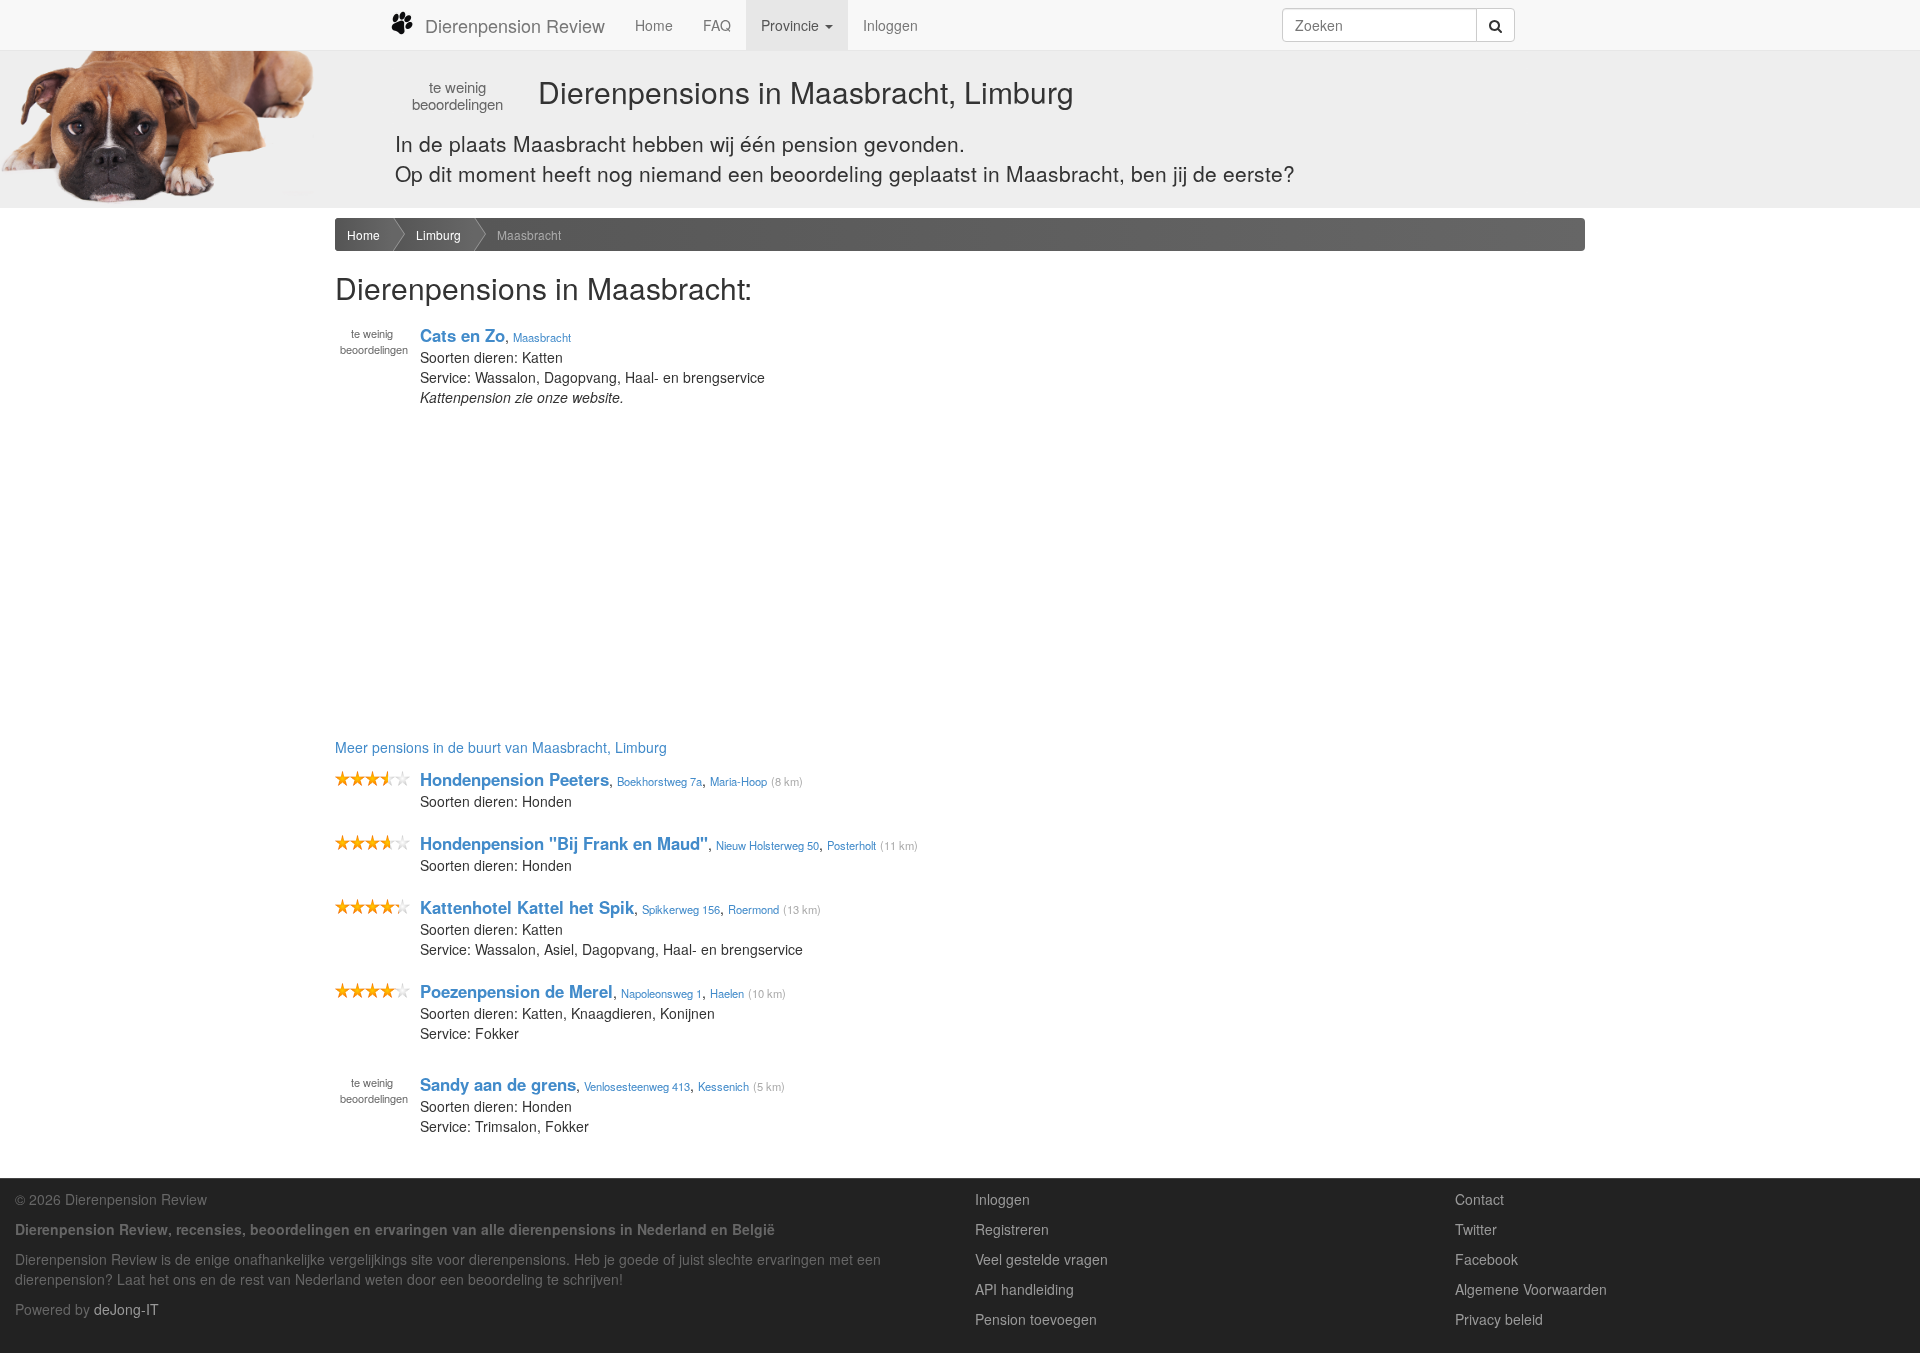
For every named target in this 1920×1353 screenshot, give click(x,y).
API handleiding (1024, 1289)
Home (654, 25)
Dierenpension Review (515, 25)
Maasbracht (529, 234)
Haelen (727, 993)
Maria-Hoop (738, 781)
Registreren (1012, 1229)
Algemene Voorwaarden (1531, 1289)
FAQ (717, 25)
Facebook (1486, 1259)
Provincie (792, 25)
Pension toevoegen (1036, 1319)
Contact (1479, 1199)
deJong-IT (126, 1309)
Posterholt (851, 845)
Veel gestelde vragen (1041, 1259)
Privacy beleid (1499, 1319)
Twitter (1476, 1229)
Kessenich (723, 1086)
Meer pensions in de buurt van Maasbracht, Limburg (501, 747)
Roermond (753, 909)
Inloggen (890, 25)
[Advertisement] (160, 533)
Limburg (438, 234)
